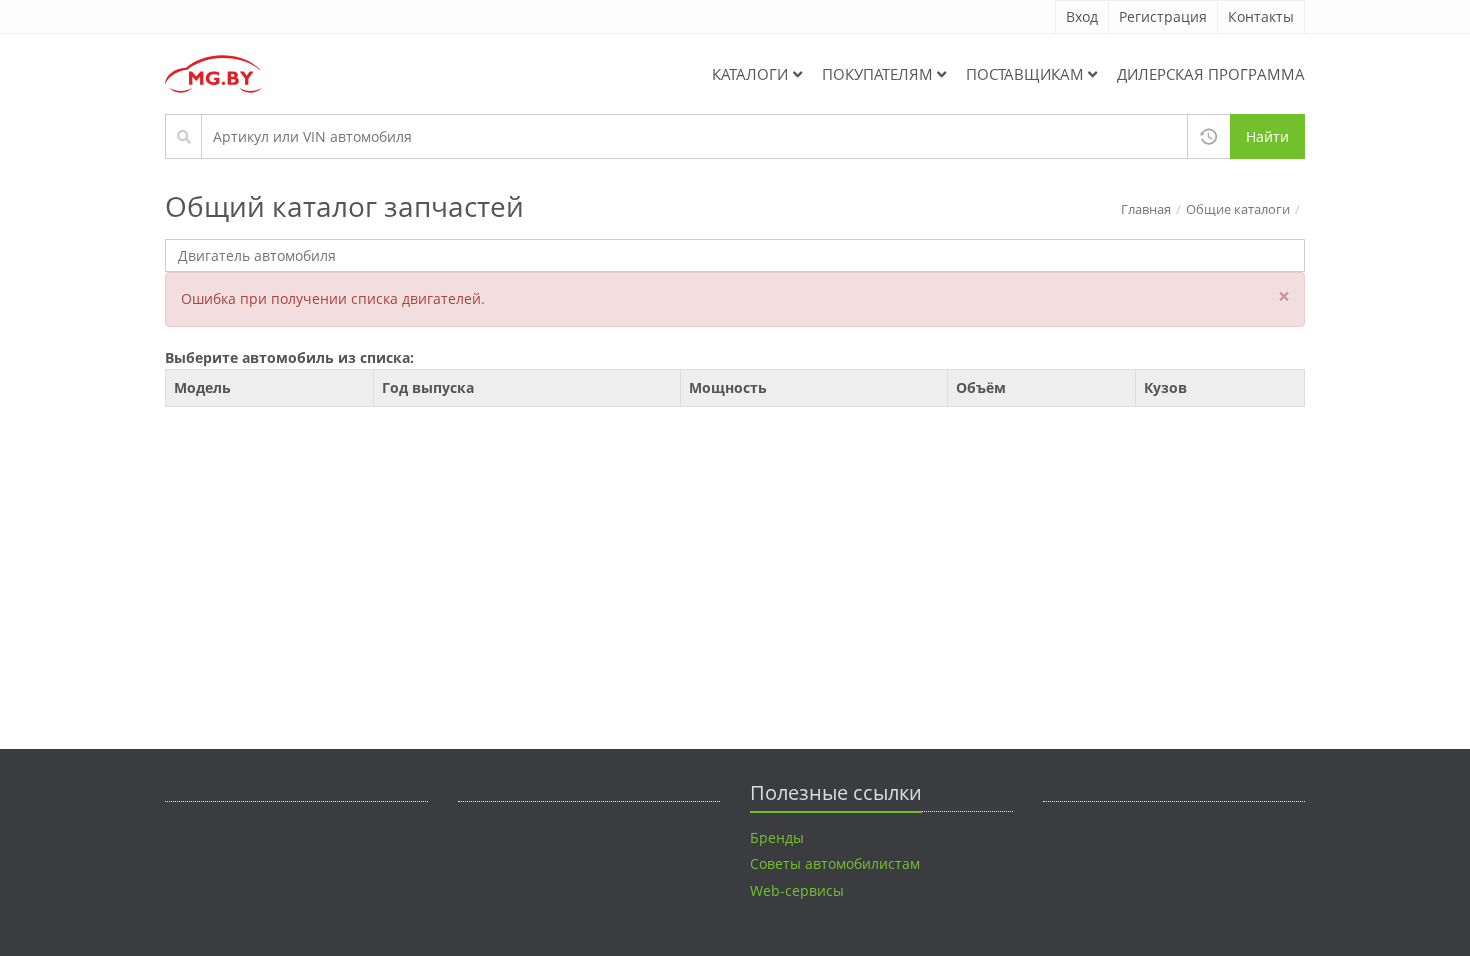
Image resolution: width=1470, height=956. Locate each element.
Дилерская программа (1211, 74)
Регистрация (1163, 16)
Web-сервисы (797, 890)
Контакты (1261, 16)
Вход (1082, 16)
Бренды (777, 837)
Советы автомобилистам (835, 863)
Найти (1267, 136)
